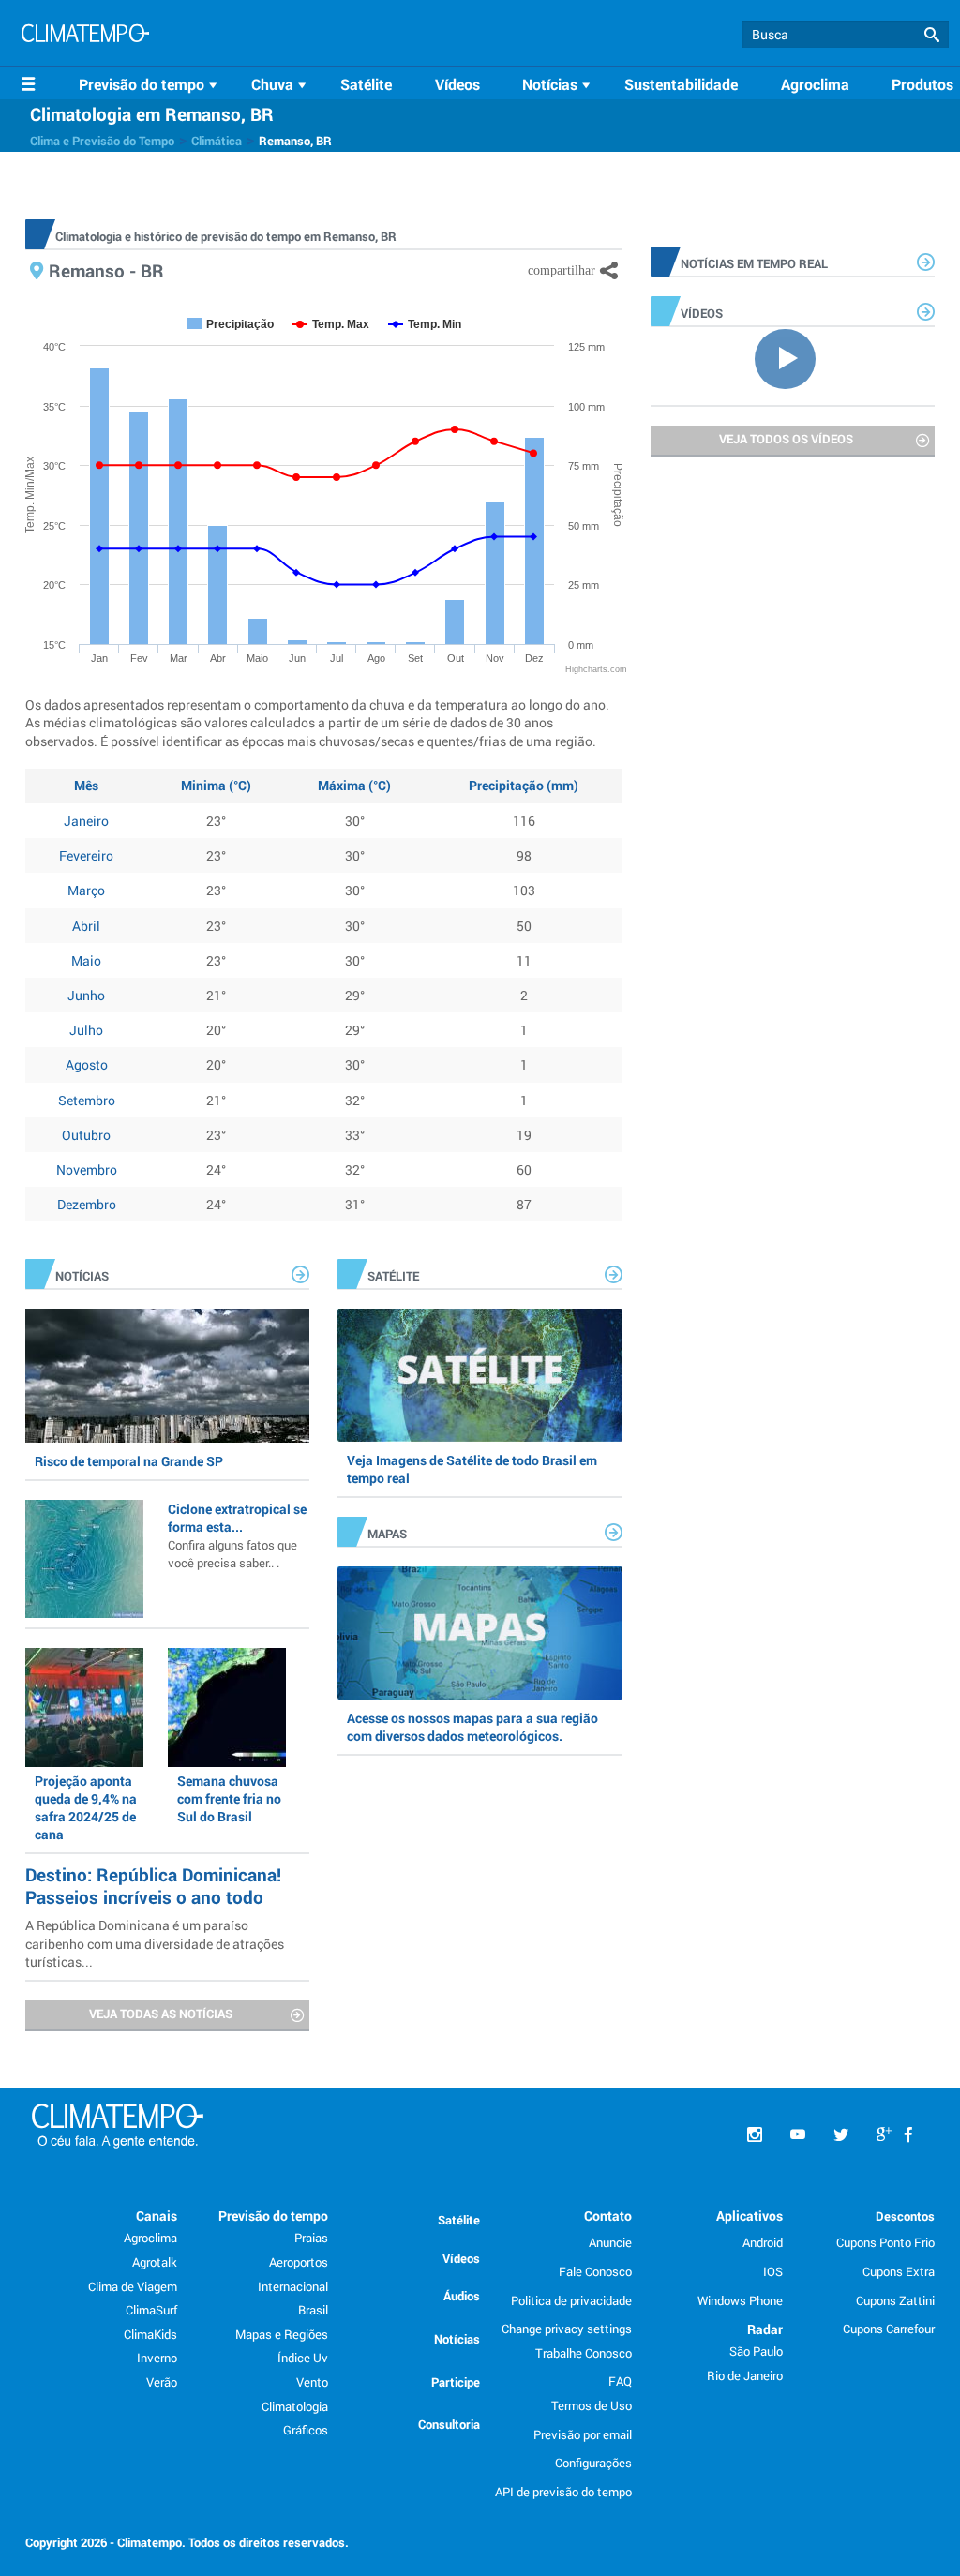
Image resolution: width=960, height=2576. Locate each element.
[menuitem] (151, 84)
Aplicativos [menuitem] (750, 2216)
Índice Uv (303, 2358)
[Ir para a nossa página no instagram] (755, 2135)
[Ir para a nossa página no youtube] (798, 2135)
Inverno (157, 2358)
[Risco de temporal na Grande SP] (167, 1375)
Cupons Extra (899, 2271)
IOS (773, 2271)
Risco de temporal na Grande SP (129, 1461)
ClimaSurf (151, 2310)
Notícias (457, 2339)
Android (763, 2242)
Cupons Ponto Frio (885, 2242)
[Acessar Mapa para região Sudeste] (480, 1633)
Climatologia (295, 2406)
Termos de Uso (592, 2405)
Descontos (905, 2216)
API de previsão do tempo (563, 2492)
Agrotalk (155, 2262)
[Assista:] (793, 357)
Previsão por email (583, 2434)
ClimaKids (150, 2334)
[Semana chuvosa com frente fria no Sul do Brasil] (227, 1707)
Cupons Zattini (895, 2300)
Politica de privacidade (571, 2300)
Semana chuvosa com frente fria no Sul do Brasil (229, 1798)
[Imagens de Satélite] (480, 1375)
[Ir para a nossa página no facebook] (908, 2135)
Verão (162, 2382)
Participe (456, 2382)
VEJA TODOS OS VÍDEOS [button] (786, 439)
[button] (932, 35)
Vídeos (457, 84)
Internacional (293, 2286)
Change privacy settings (567, 2329)
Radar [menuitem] (765, 2329)
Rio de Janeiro (745, 2375)
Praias (311, 2238)
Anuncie (610, 2242)
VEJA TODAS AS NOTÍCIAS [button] (161, 2014)
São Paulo (756, 2351)
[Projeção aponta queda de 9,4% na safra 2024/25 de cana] (84, 1707)
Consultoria (449, 2424)
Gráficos (306, 2430)
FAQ (620, 2381)
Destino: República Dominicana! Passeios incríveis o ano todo (153, 1886)
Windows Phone (740, 2300)
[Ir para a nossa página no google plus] (884, 2135)
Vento (312, 2382)
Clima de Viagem (133, 2286)
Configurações (593, 2463)
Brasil (313, 2310)
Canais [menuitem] (157, 2216)
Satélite (366, 84)
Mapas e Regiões (282, 2334)
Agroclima (815, 84)
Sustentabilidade (681, 84)
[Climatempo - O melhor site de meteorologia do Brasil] (85, 36)
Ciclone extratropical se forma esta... (237, 1535)
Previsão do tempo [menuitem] (273, 2216)
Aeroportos (299, 2262)
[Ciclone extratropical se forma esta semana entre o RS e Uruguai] (84, 1559)
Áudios (462, 2296)
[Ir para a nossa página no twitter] (841, 2135)
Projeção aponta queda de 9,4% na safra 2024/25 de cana (86, 1808)
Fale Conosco (595, 2271)
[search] (846, 34)
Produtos (922, 84)
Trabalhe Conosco (584, 2353)
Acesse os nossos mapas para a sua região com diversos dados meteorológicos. (472, 1727)
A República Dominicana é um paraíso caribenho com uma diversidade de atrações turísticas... (155, 1943)
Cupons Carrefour (889, 2329)
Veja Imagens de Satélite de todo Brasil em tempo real (472, 1469)
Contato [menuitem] (608, 2216)
